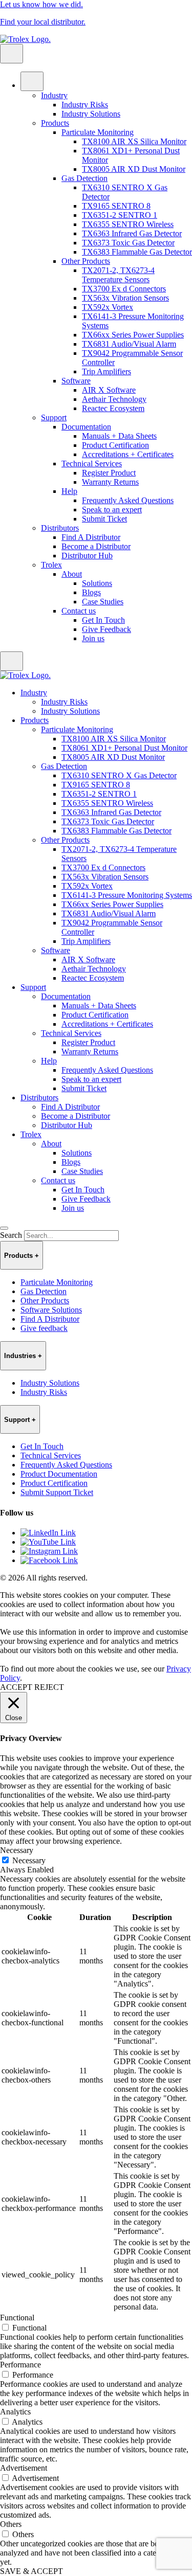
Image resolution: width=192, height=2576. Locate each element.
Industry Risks (85, 105)
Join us (93, 638)
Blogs (91, 592)
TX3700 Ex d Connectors (124, 289)
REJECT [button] (49, 1687)
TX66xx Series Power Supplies (133, 335)
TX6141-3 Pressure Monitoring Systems (127, 895)
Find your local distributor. (43, 22)
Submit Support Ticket (57, 1492)
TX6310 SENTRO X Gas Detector (119, 775)
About (72, 574)
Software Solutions (51, 1310)
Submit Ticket (104, 519)
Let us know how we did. (41, 4)
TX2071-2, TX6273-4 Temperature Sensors (118, 275)
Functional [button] (17, 2318)
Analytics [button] (15, 2412)
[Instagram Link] (49, 1551)
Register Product (109, 473)
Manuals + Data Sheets (119, 436)
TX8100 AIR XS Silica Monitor (134, 141)
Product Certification (115, 445)
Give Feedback (106, 629)
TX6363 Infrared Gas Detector (132, 233)
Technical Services (92, 464)
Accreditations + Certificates (128, 454)
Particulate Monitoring (98, 132)
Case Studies (103, 602)
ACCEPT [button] (16, 1687)
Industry (54, 95)
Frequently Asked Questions (128, 500)
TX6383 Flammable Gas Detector (137, 252)
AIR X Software (109, 390)
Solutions (97, 583)
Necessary (29, 1860)
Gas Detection (84, 178)
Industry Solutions (91, 114)
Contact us (79, 611)
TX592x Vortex (108, 307)
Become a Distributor (96, 546)
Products (55, 123)
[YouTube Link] (48, 1542)
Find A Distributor (91, 537)
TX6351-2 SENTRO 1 (120, 215)
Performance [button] (20, 2365)
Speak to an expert (112, 510)
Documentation (86, 427)
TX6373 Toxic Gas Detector (128, 243)
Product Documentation (59, 1474)
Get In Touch (103, 620)
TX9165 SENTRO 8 (116, 206)
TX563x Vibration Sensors (125, 298)
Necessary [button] (17, 1850)
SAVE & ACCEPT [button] (31, 2571)
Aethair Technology (114, 399)
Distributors (60, 528)
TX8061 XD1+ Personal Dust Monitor (124, 748)
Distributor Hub (87, 556)
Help (69, 491)
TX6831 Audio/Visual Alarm (129, 344)
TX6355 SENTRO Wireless (128, 224)
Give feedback (44, 1328)
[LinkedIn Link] (48, 1533)
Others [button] (11, 2524)
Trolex (51, 565)
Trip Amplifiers (106, 371)
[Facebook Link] (49, 1560)
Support (54, 417)
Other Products (86, 261)
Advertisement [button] (24, 2468)
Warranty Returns (110, 482)
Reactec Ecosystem (113, 408)
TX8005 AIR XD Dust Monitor (134, 169)
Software (76, 381)
